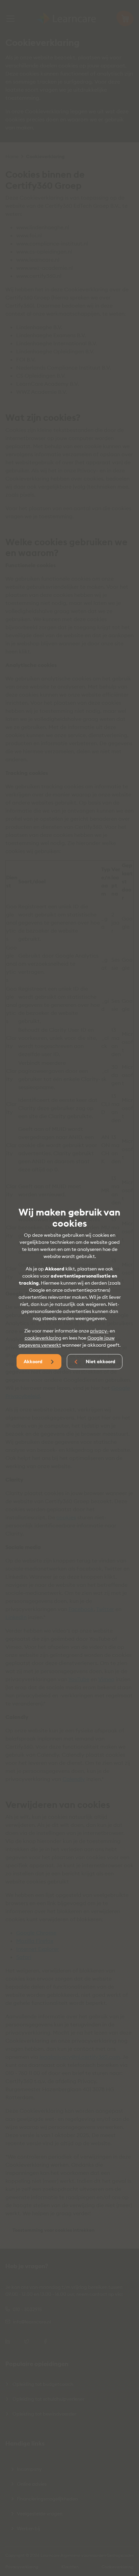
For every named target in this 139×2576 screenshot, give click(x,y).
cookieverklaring (43, 1338)
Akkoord (34, 1362)
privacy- (99, 1331)
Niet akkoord (100, 1362)
